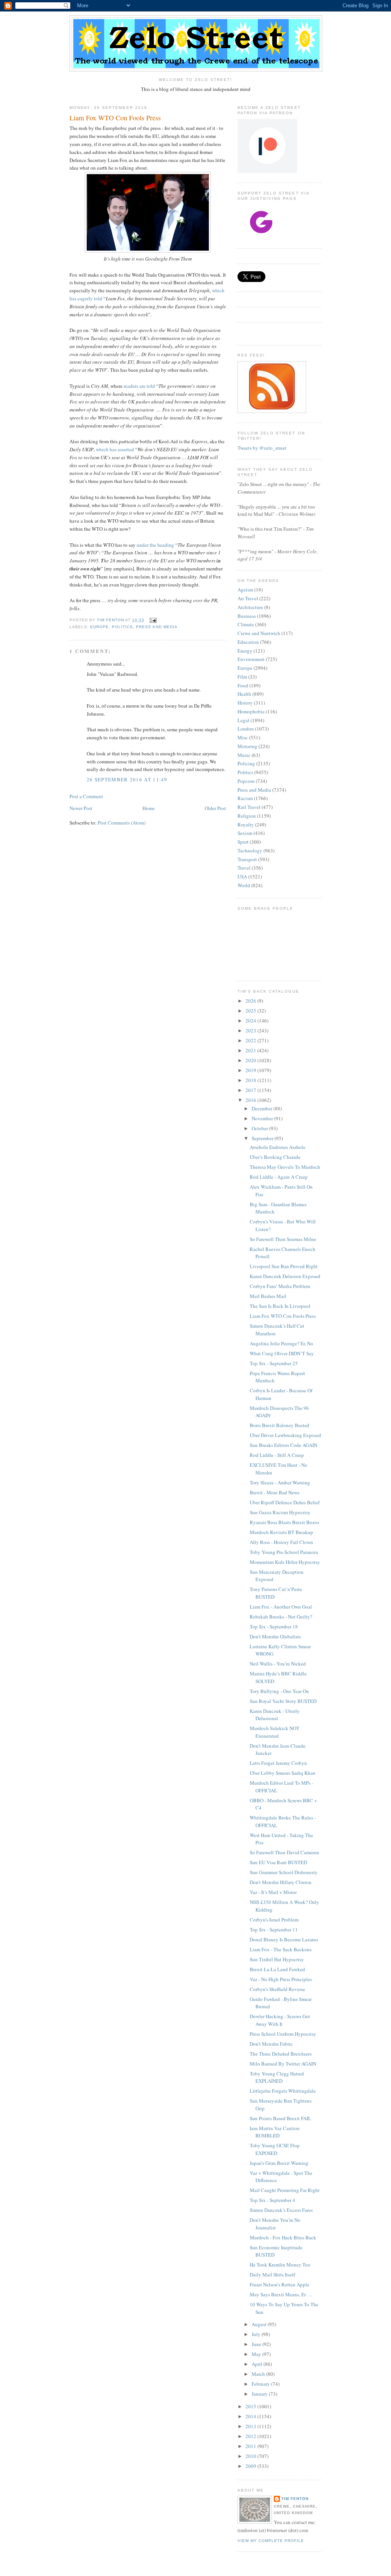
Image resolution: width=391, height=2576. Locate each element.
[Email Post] (153, 620)
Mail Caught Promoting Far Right (285, 2190)
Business (247, 616)
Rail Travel (249, 807)
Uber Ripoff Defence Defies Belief (285, 1502)
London (246, 729)
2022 (251, 1040)
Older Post (215, 808)
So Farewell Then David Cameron (284, 1852)
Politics (122, 627)
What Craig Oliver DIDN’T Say (282, 1353)
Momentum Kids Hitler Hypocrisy (285, 1562)
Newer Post (81, 808)
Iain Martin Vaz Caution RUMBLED (275, 2132)
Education (248, 642)
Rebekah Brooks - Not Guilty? (281, 1617)
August (260, 2324)
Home (149, 808)
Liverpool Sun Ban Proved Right (284, 1266)
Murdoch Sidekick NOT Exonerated (275, 1732)
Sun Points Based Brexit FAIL (280, 2118)
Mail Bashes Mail (268, 1296)
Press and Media (157, 627)
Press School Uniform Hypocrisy (283, 2034)
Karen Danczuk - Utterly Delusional (275, 1715)
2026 (251, 1001)
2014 (251, 2416)
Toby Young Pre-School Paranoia (284, 1552)
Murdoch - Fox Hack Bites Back (283, 2237)
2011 (251, 2446)
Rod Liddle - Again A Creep (279, 1177)
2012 (251, 2436)
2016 (251, 1100)
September (263, 1138)
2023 (251, 1030)
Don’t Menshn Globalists (275, 1636)
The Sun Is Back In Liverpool (280, 1306)
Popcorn (246, 781)
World (244, 885)
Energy (245, 651)
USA (242, 876)
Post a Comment (86, 796)
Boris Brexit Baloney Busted (280, 1425)
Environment (251, 659)
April (258, 2364)
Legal (243, 720)
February (261, 2384)
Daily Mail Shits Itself (272, 2275)
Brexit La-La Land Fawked (277, 1969)
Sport (243, 842)
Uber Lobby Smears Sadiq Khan (283, 1773)
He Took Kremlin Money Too (280, 2265)
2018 (251, 1080)
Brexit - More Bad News (275, 1492)
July (257, 2334)
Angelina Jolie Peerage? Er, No (281, 1343)
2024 (251, 1021)
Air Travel (248, 598)
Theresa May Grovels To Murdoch (285, 1167)
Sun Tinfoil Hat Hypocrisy (277, 1959)
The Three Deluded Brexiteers (281, 2054)
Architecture (250, 607)
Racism (245, 798)
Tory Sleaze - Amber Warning (280, 1482)
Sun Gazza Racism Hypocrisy (280, 1512)
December (263, 1108)
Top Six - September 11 (274, 1930)
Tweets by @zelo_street (262, 448)
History (245, 703)
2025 (251, 1011)
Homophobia (251, 711)
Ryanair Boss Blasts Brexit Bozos (284, 1522)
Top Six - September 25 (274, 1363)
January (260, 2394)
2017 (251, 1090)
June (257, 2344)
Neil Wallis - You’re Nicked (278, 1664)
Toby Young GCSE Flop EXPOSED (275, 2149)
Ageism (245, 590)
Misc (243, 737)
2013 (251, 2426)
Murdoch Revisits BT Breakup (281, 1532)
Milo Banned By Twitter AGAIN (283, 2064)
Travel (244, 868)
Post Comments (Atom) (122, 823)
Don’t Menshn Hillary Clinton (281, 1882)
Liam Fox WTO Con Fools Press (283, 1316)
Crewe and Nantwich (259, 633)
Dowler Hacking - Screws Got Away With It (280, 2020)
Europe (99, 627)
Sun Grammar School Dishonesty (284, 1872)
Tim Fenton (295, 2499)
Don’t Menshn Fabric (271, 2044)
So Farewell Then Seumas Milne (283, 1239)
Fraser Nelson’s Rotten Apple (280, 2284)
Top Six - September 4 (272, 2200)
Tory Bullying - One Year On (279, 1691)
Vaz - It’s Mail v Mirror (273, 1892)
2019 (251, 1070)
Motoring (247, 746)
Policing (246, 763)
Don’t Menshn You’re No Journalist (275, 2224)
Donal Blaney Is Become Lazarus (284, 1939)
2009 (251, 2466)
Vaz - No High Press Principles (281, 1979)
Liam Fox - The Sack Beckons (281, 1949)
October (260, 1128)
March (259, 2374)
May (257, 2354)
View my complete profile (271, 2541)
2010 (251, 2456)
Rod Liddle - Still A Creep (277, 1455)
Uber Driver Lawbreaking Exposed (285, 1435)
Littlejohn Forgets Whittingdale (283, 2091)
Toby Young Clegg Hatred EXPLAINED (277, 2077)
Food (243, 685)
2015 (251, 2406)
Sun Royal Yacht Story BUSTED (283, 1701)
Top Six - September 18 (274, 1627)
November (263, 1118)
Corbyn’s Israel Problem (274, 1920)
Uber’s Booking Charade (275, 1157)
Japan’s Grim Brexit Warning (279, 2163)
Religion (247, 816)
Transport (247, 859)
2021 (251, 1050)
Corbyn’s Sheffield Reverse (277, 1989)
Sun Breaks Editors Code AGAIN (284, 1445)
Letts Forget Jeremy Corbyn (278, 1763)
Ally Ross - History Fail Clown (281, 1542)
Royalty (246, 825)
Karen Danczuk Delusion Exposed (285, 1276)
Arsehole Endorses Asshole (278, 1147)
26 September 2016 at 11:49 (127, 779)
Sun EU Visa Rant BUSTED (278, 1862)
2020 (251, 1060)
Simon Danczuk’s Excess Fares (281, 2210)
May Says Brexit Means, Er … (281, 2294)
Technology (250, 851)
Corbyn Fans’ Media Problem (280, 1286)
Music (244, 755)
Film (242, 677)
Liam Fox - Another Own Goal (281, 1607)
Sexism (245, 833)
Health (244, 694)
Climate (246, 624)
